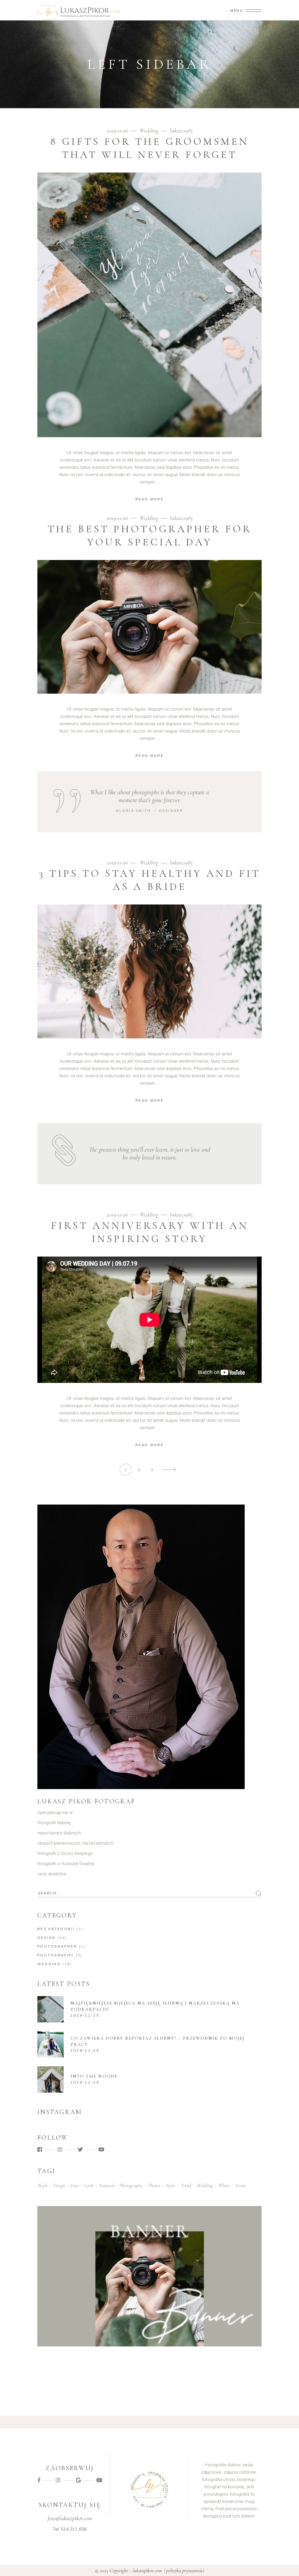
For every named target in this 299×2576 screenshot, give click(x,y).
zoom (240, 2185)
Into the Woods (94, 2076)
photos (154, 2185)
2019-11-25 (85, 2015)
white (224, 2185)
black (42, 2185)
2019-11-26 (118, 131)
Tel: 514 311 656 (70, 2529)
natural (106, 2185)
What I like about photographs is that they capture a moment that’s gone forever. (150, 796)
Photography (56, 1955)
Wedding (149, 131)
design (59, 2185)
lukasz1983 (181, 131)
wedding (205, 2185)
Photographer (57, 1946)
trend (186, 2185)
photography (131, 2185)
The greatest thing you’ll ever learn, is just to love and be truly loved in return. (150, 1153)
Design (47, 1938)
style (170, 2185)
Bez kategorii (56, 1929)
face (75, 2185)
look (89, 2185)
